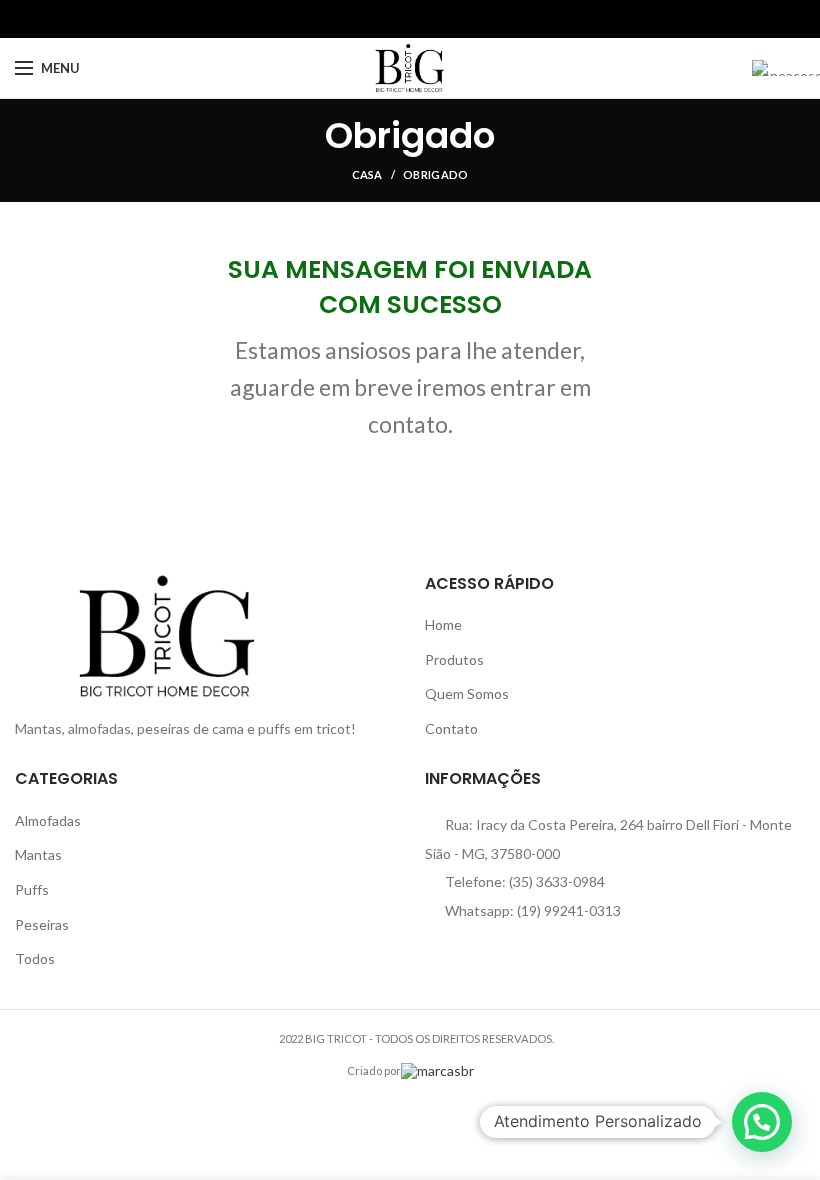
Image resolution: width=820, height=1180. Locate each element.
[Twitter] (387, 19)
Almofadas (48, 820)
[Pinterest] (410, 19)
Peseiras (42, 924)
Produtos (454, 659)
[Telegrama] (456, 19)
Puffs (32, 889)
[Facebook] (364, 19)
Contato (451, 728)
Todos (35, 958)
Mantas (38, 854)
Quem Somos (467, 693)
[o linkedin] (433, 19)
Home (443, 624)
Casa (367, 174)
